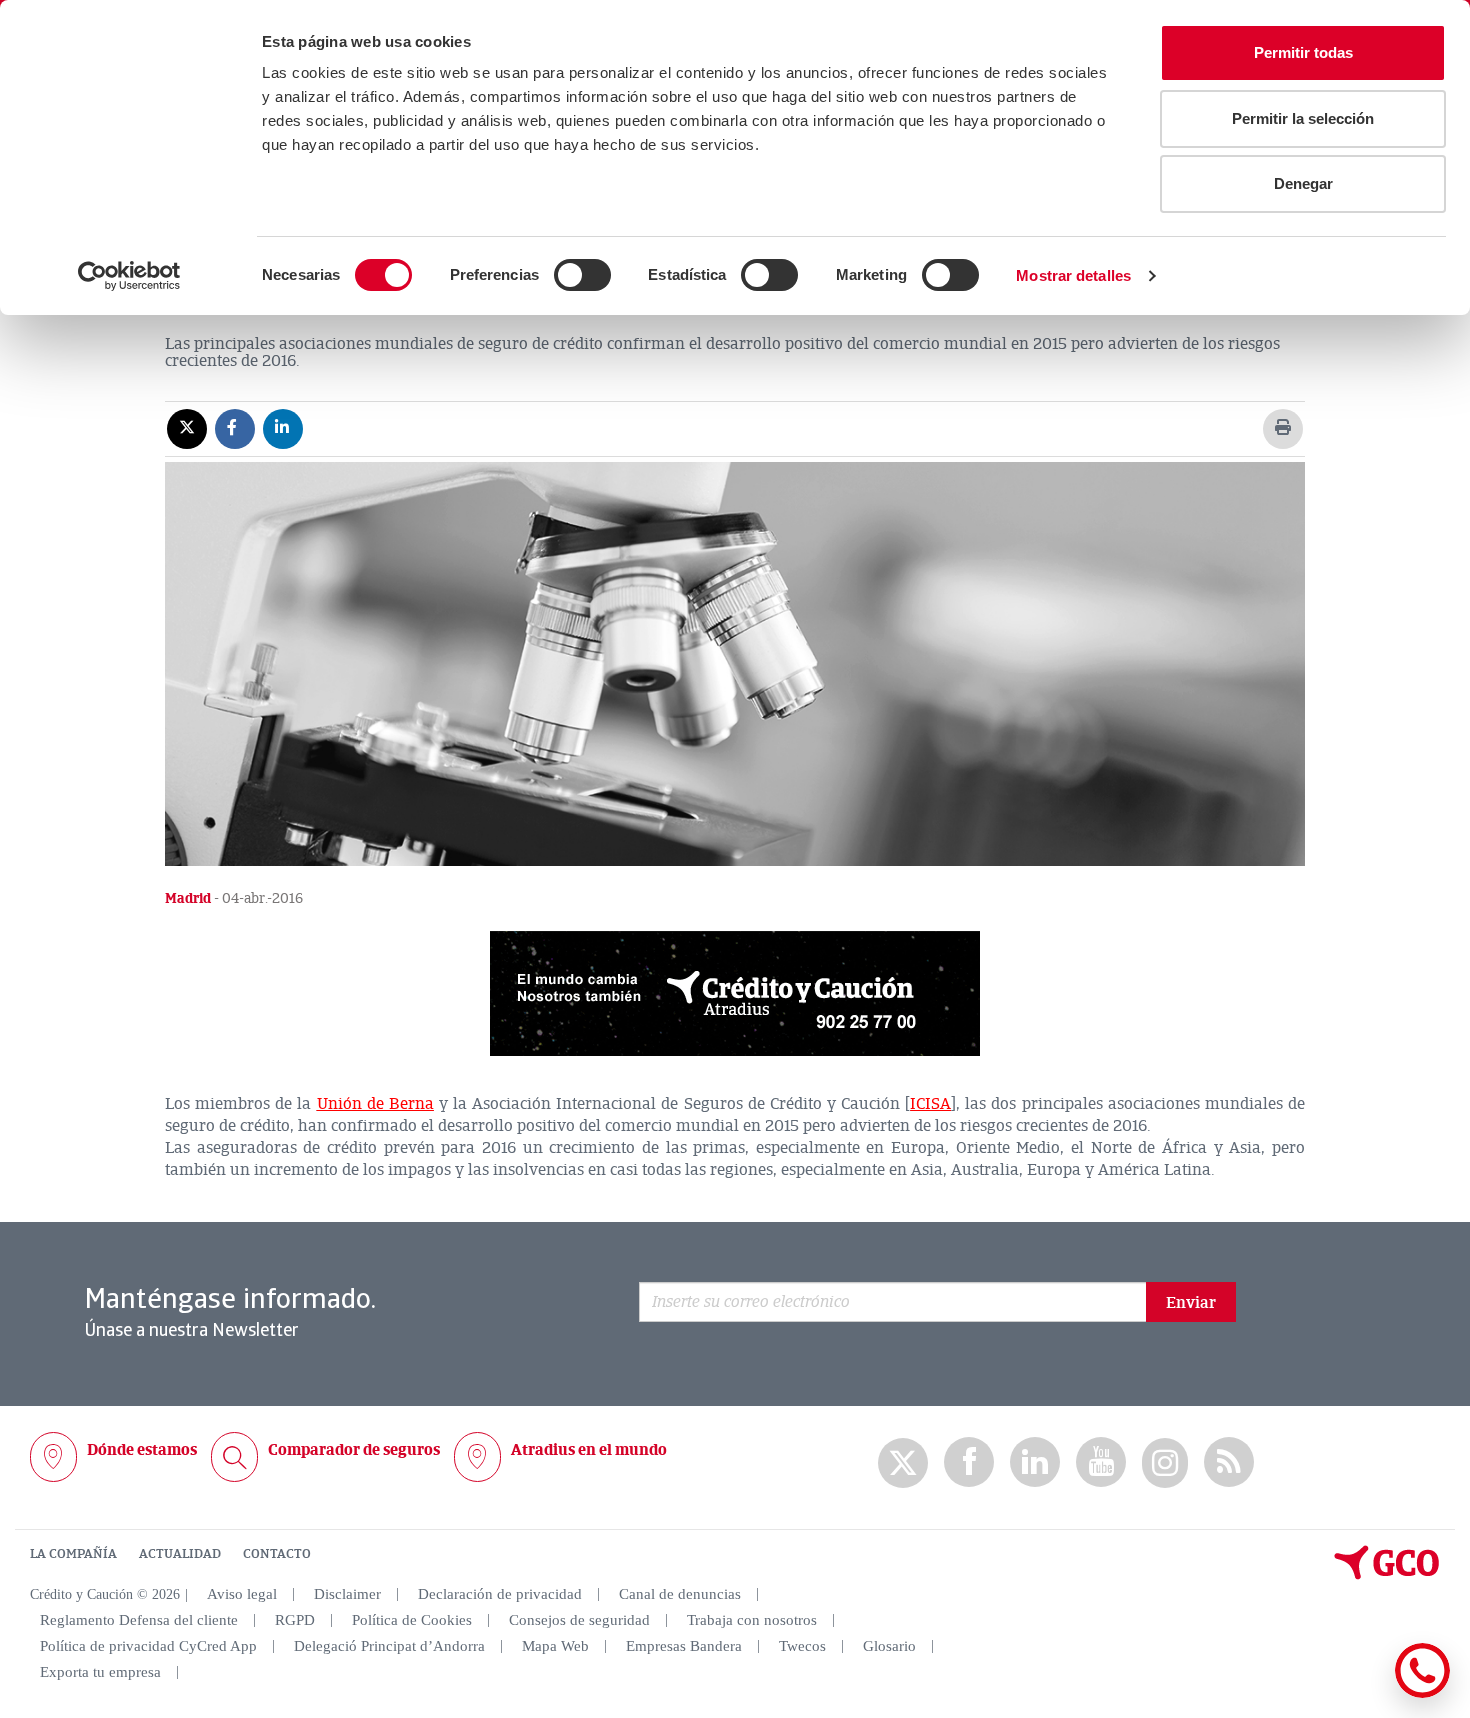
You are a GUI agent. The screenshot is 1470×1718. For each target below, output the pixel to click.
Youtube (1101, 1462)
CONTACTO (277, 1554)
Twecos (802, 1646)
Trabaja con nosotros (752, 1620)
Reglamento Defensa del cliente (139, 1620)
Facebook (969, 1462)
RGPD (295, 1620)
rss (1229, 1462)
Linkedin (1035, 1462)
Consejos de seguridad (579, 1620)
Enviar (1191, 1303)
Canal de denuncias (680, 1594)
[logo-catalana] (1387, 1575)
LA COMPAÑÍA (73, 1554)
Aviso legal (242, 1594)
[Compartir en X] (187, 428)
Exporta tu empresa (100, 1672)
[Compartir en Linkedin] (283, 428)
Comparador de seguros (354, 1450)
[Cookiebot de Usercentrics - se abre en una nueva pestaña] (129, 276)
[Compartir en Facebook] (235, 428)
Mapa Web (555, 1646)
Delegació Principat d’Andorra (389, 1646)
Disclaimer (347, 1594)
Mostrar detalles (1073, 275)
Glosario (889, 1646)
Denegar (1303, 183)
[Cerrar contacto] (1363, 1694)
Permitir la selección (1303, 118)
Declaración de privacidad (500, 1594)
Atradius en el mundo (589, 1450)
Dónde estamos (142, 1450)
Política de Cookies (412, 1620)
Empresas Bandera (684, 1646)
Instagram (1165, 1463)
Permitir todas (1303, 52)
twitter (903, 1463)
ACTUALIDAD (180, 1554)
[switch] (582, 275)
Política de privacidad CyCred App (148, 1646)
